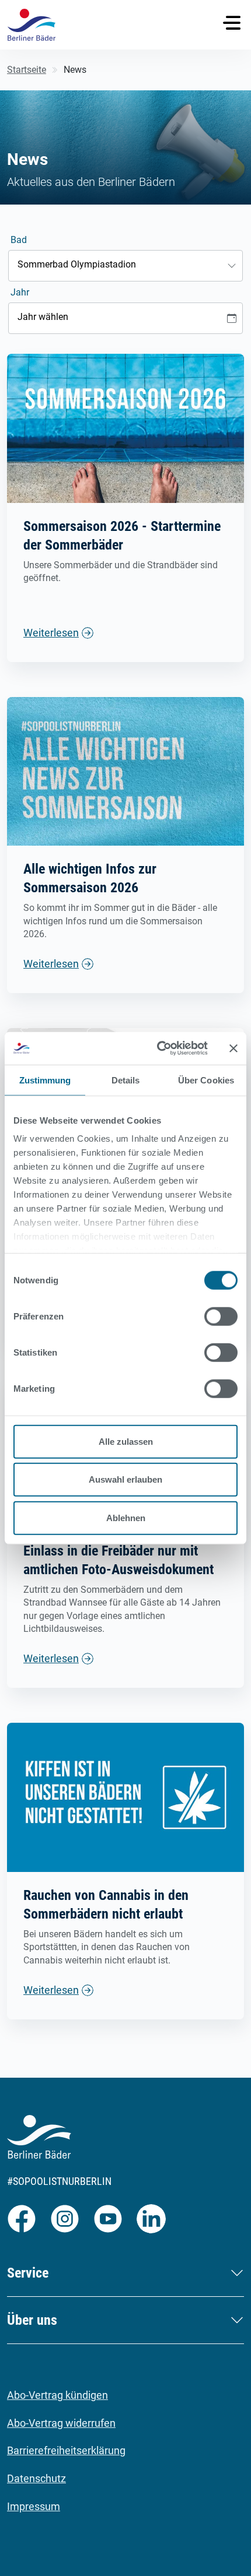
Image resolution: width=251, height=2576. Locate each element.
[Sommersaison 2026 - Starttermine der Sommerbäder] (125, 427)
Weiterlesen (51, 633)
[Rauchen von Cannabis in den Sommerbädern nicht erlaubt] (125, 1796)
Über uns (32, 2320)
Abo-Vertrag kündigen (57, 2395)
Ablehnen (126, 1517)
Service (28, 2273)
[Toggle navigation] (232, 23)
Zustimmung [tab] (45, 1080)
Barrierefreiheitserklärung (66, 2450)
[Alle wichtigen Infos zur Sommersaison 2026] (125, 771)
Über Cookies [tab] (206, 1080)
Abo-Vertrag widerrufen (61, 2423)
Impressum (34, 2506)
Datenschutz (36, 2478)
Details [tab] (126, 1080)
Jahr (20, 292)
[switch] (221, 1316)
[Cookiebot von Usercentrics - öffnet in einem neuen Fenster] (158, 1048)
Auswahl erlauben (125, 1479)
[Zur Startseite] (32, 25)
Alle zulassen (126, 1441)
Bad (19, 240)
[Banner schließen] (233, 1048)
